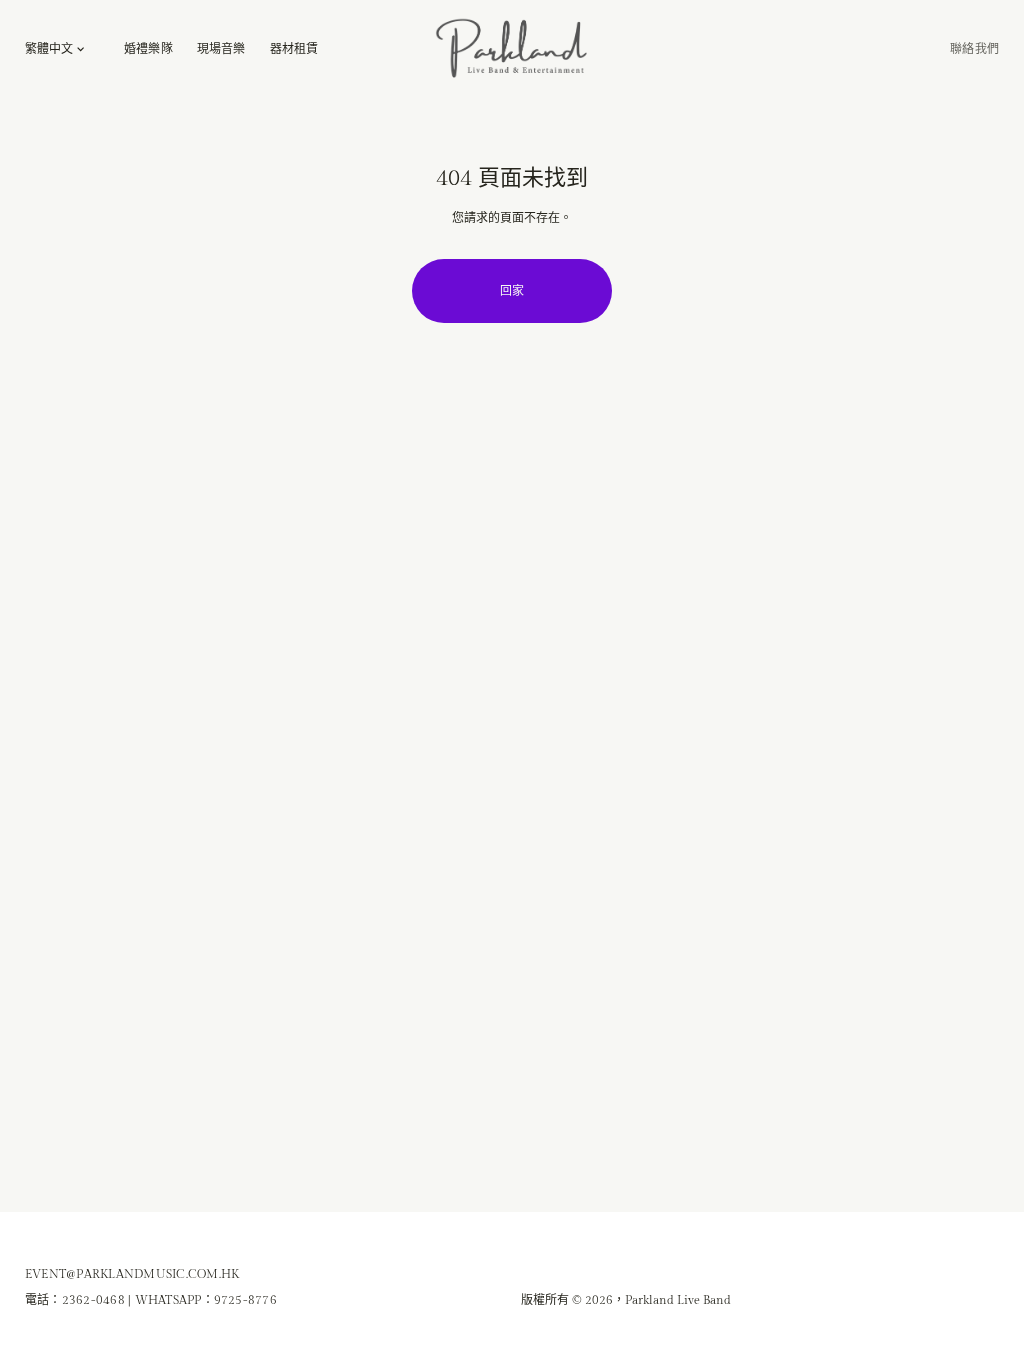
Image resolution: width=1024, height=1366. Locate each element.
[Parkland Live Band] (512, 49)
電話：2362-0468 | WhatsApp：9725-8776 (151, 1300)
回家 (512, 291)
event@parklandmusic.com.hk (132, 1274)
